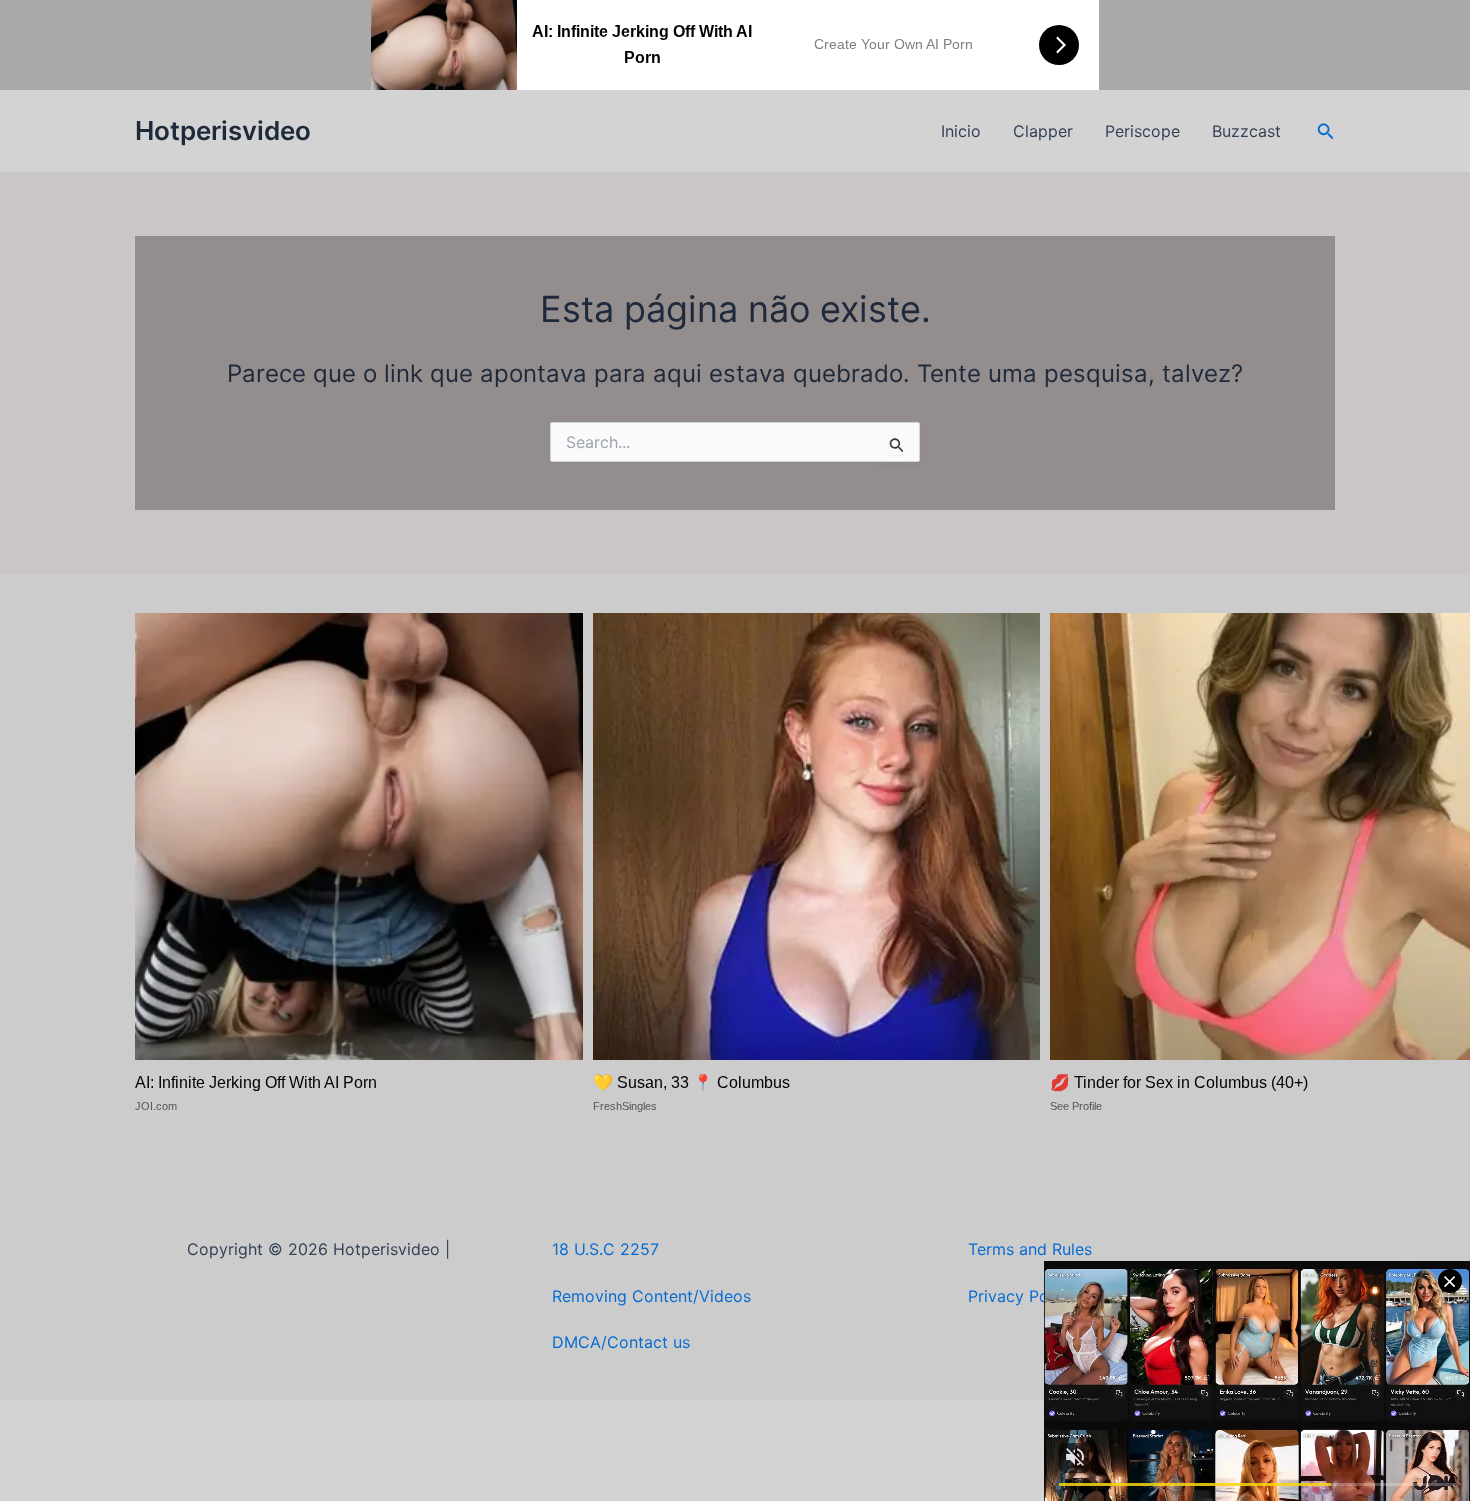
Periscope (1142, 131)
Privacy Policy (1021, 1296)
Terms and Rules (1030, 1249)
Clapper (1043, 131)
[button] (1326, 131)
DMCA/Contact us (621, 1342)
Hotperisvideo (223, 130)
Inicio (961, 131)
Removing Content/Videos (651, 1296)
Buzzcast (1246, 131)
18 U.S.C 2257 (605, 1249)
